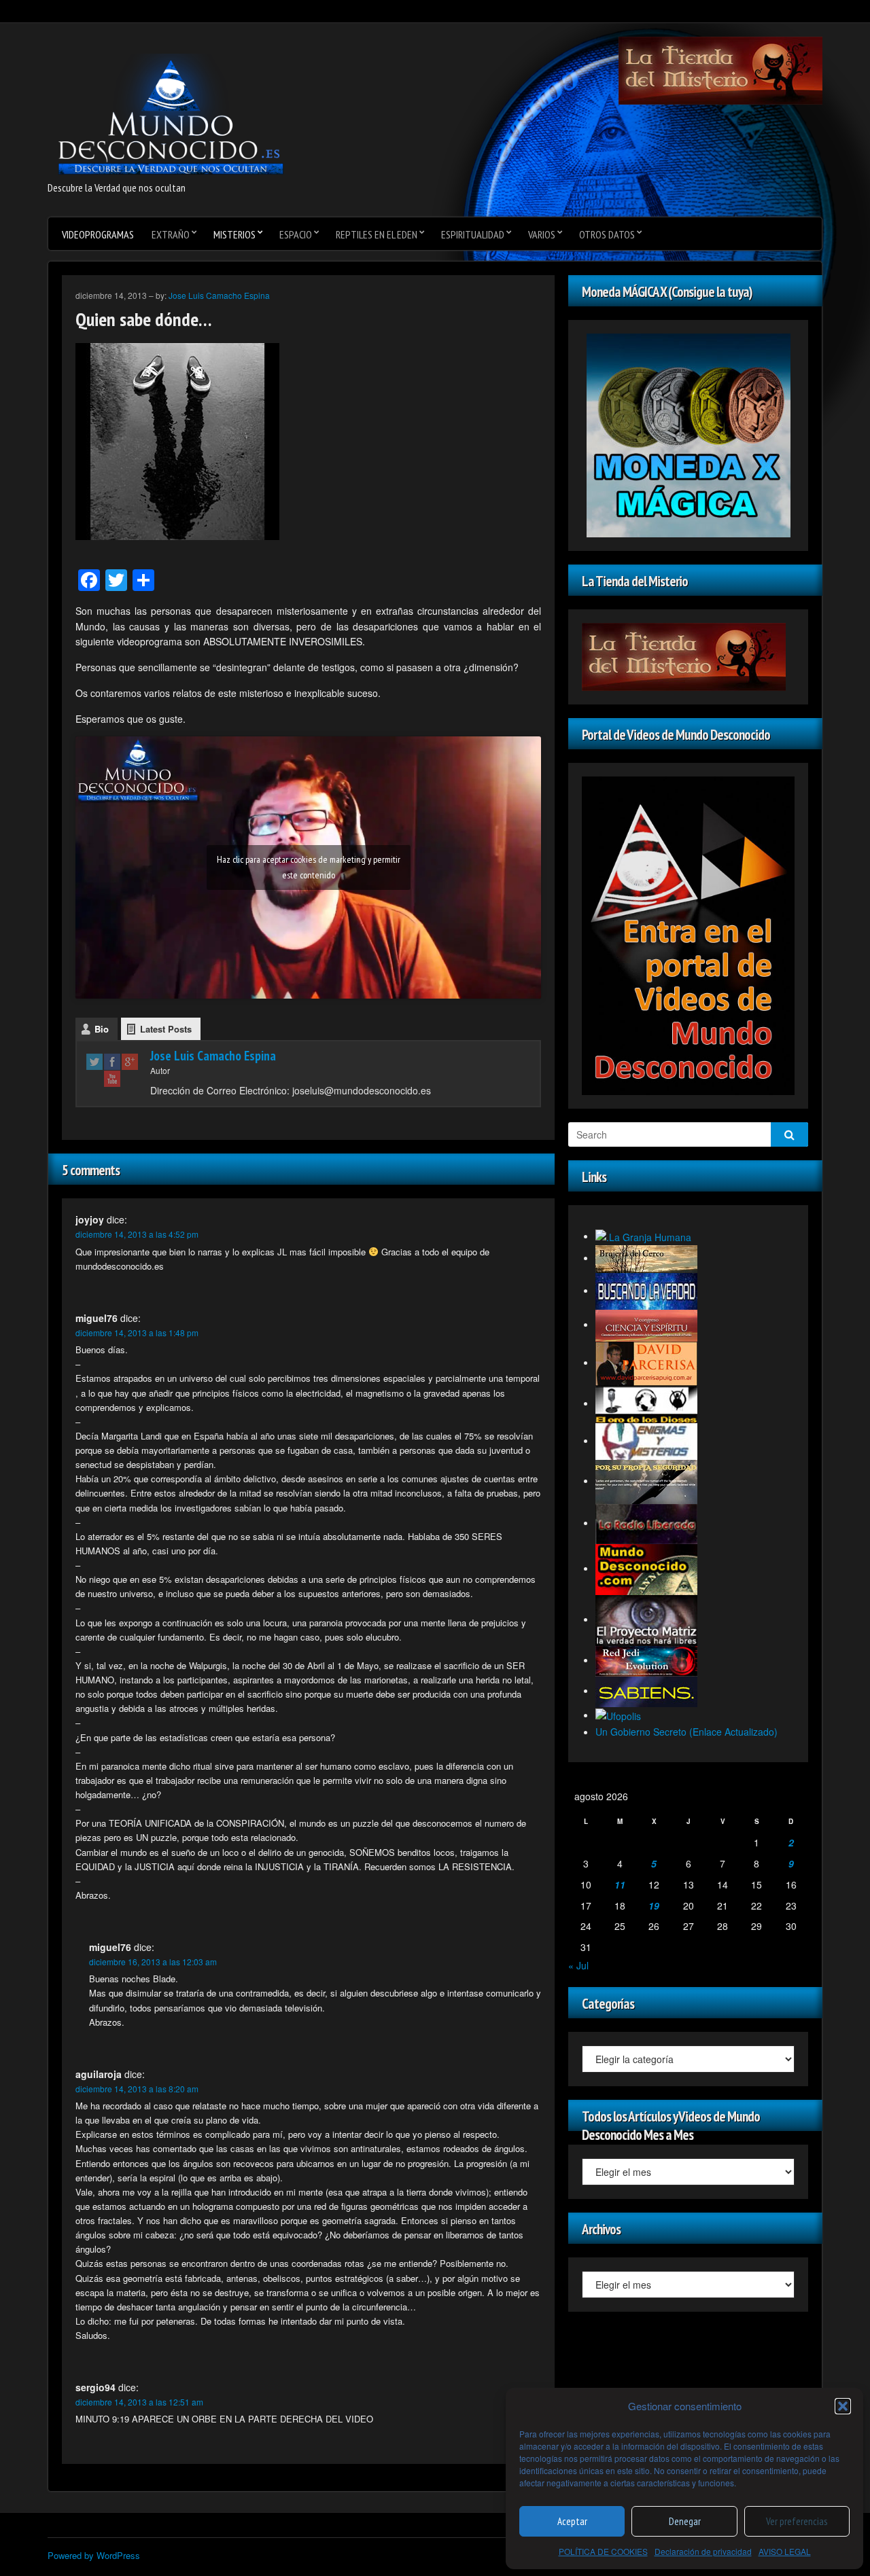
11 (620, 1884)
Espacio (296, 234)
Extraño (171, 234)
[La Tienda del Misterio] (720, 69)
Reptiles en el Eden (377, 234)
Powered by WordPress (94, 2555)
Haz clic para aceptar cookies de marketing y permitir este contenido (309, 867)
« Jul (578, 1965)
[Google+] (130, 1061)
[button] (843, 2406)
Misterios (234, 234)
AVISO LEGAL (785, 2551)
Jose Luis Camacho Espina (219, 295)
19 (654, 1906)
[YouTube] (112, 1078)
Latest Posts (166, 1029)
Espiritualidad (473, 234)
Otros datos (607, 234)
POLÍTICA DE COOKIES (603, 2551)
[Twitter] (94, 1061)
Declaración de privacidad (703, 2551)
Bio (102, 1029)
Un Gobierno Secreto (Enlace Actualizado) (686, 1732)
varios (542, 234)
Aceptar (572, 2521)
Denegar (685, 2521)
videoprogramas (98, 234)
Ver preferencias (797, 2521)
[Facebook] (112, 1061)
